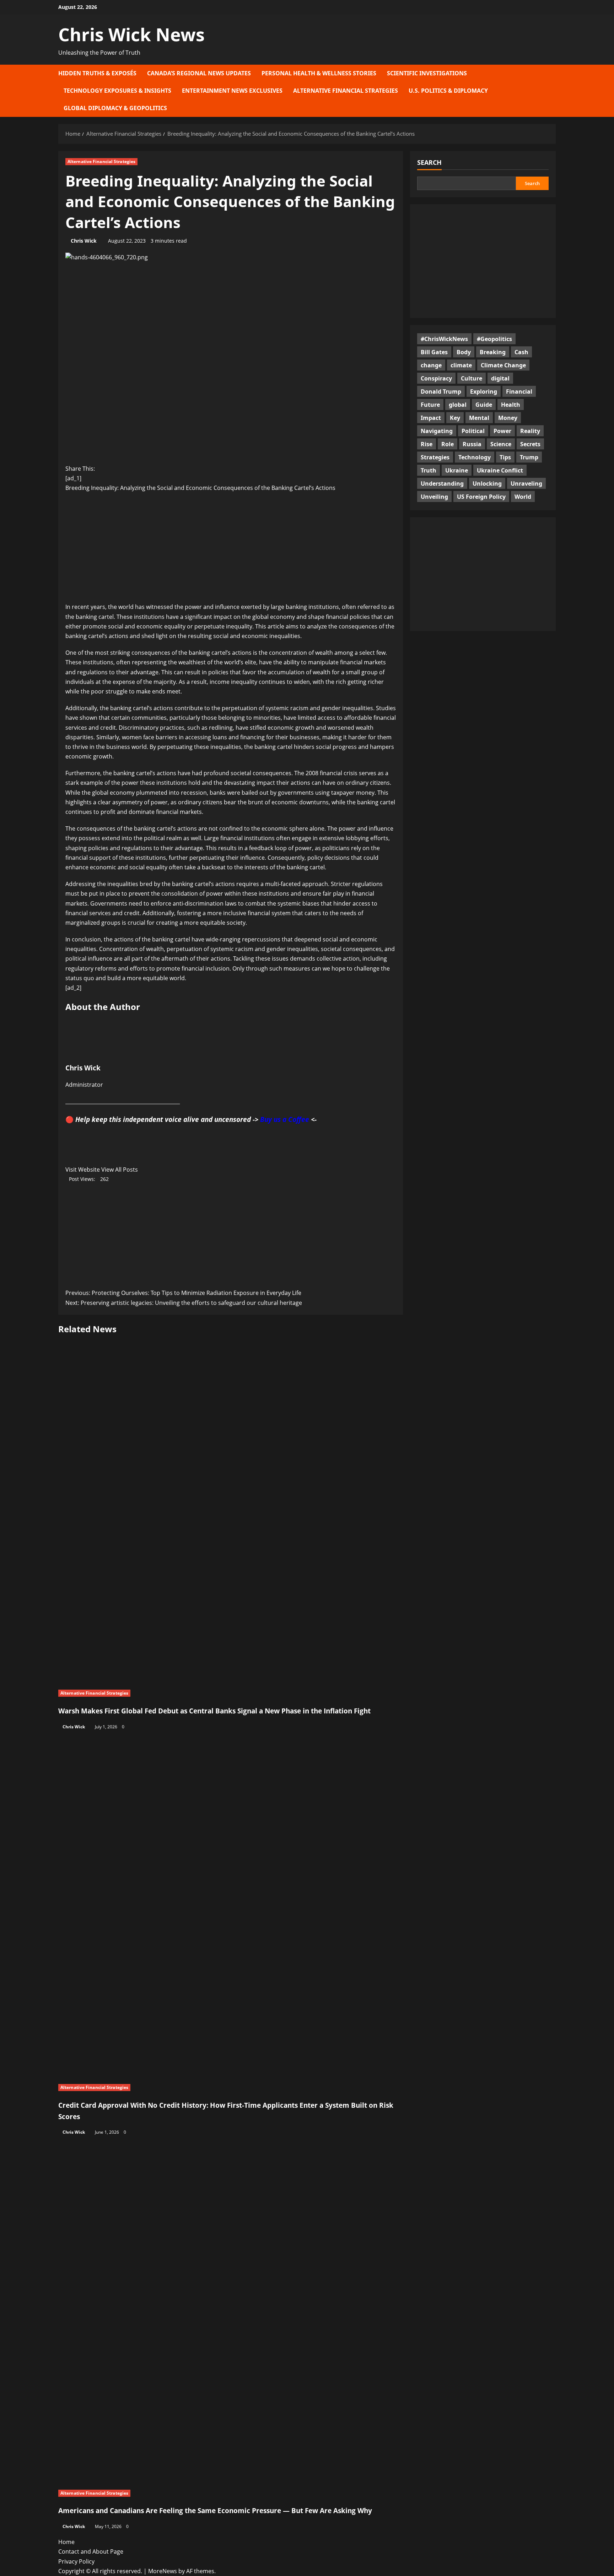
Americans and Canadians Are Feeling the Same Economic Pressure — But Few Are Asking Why (215, 2510)
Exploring (484, 391)
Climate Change (503, 365)
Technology (475, 457)
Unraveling (526, 483)
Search (429, 162)
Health (511, 404)
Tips (505, 457)
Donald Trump (441, 391)
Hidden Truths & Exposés (97, 73)
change (431, 365)
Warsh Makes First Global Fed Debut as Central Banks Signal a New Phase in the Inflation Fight (214, 1711)
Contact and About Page (91, 2551)
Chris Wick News (131, 34)
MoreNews (163, 2571)
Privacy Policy (76, 2561)
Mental (479, 417)
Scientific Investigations (427, 73)
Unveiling (434, 496)
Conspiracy (436, 378)
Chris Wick (84, 241)
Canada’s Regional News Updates (199, 73)
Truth (429, 470)
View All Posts (120, 1170)
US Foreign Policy (481, 496)
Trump (529, 457)
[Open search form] (554, 91)
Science (501, 444)
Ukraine (457, 470)
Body (464, 352)
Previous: (183, 1293)
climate (461, 365)
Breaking (493, 352)
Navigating (437, 431)
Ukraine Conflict (500, 470)
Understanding (442, 483)
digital (500, 378)
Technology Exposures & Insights (117, 91)
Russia (472, 444)
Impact (431, 417)
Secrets (530, 444)
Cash (521, 352)
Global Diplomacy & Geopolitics (115, 108)
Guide (484, 404)
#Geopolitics (494, 339)
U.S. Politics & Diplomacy (448, 91)
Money (508, 417)
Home (66, 2542)
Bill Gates (434, 352)
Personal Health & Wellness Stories (319, 73)
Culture (472, 378)
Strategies (435, 457)
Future (430, 404)
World (523, 496)
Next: (184, 1303)
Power (502, 431)
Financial (519, 391)
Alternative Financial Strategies (346, 91)
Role (448, 444)
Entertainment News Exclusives (232, 91)
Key (455, 417)
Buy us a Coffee (285, 1119)
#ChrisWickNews (444, 339)
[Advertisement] (231, 550)
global (458, 404)
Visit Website (83, 1170)
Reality (530, 431)
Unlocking (487, 483)
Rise (427, 444)
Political (473, 431)
